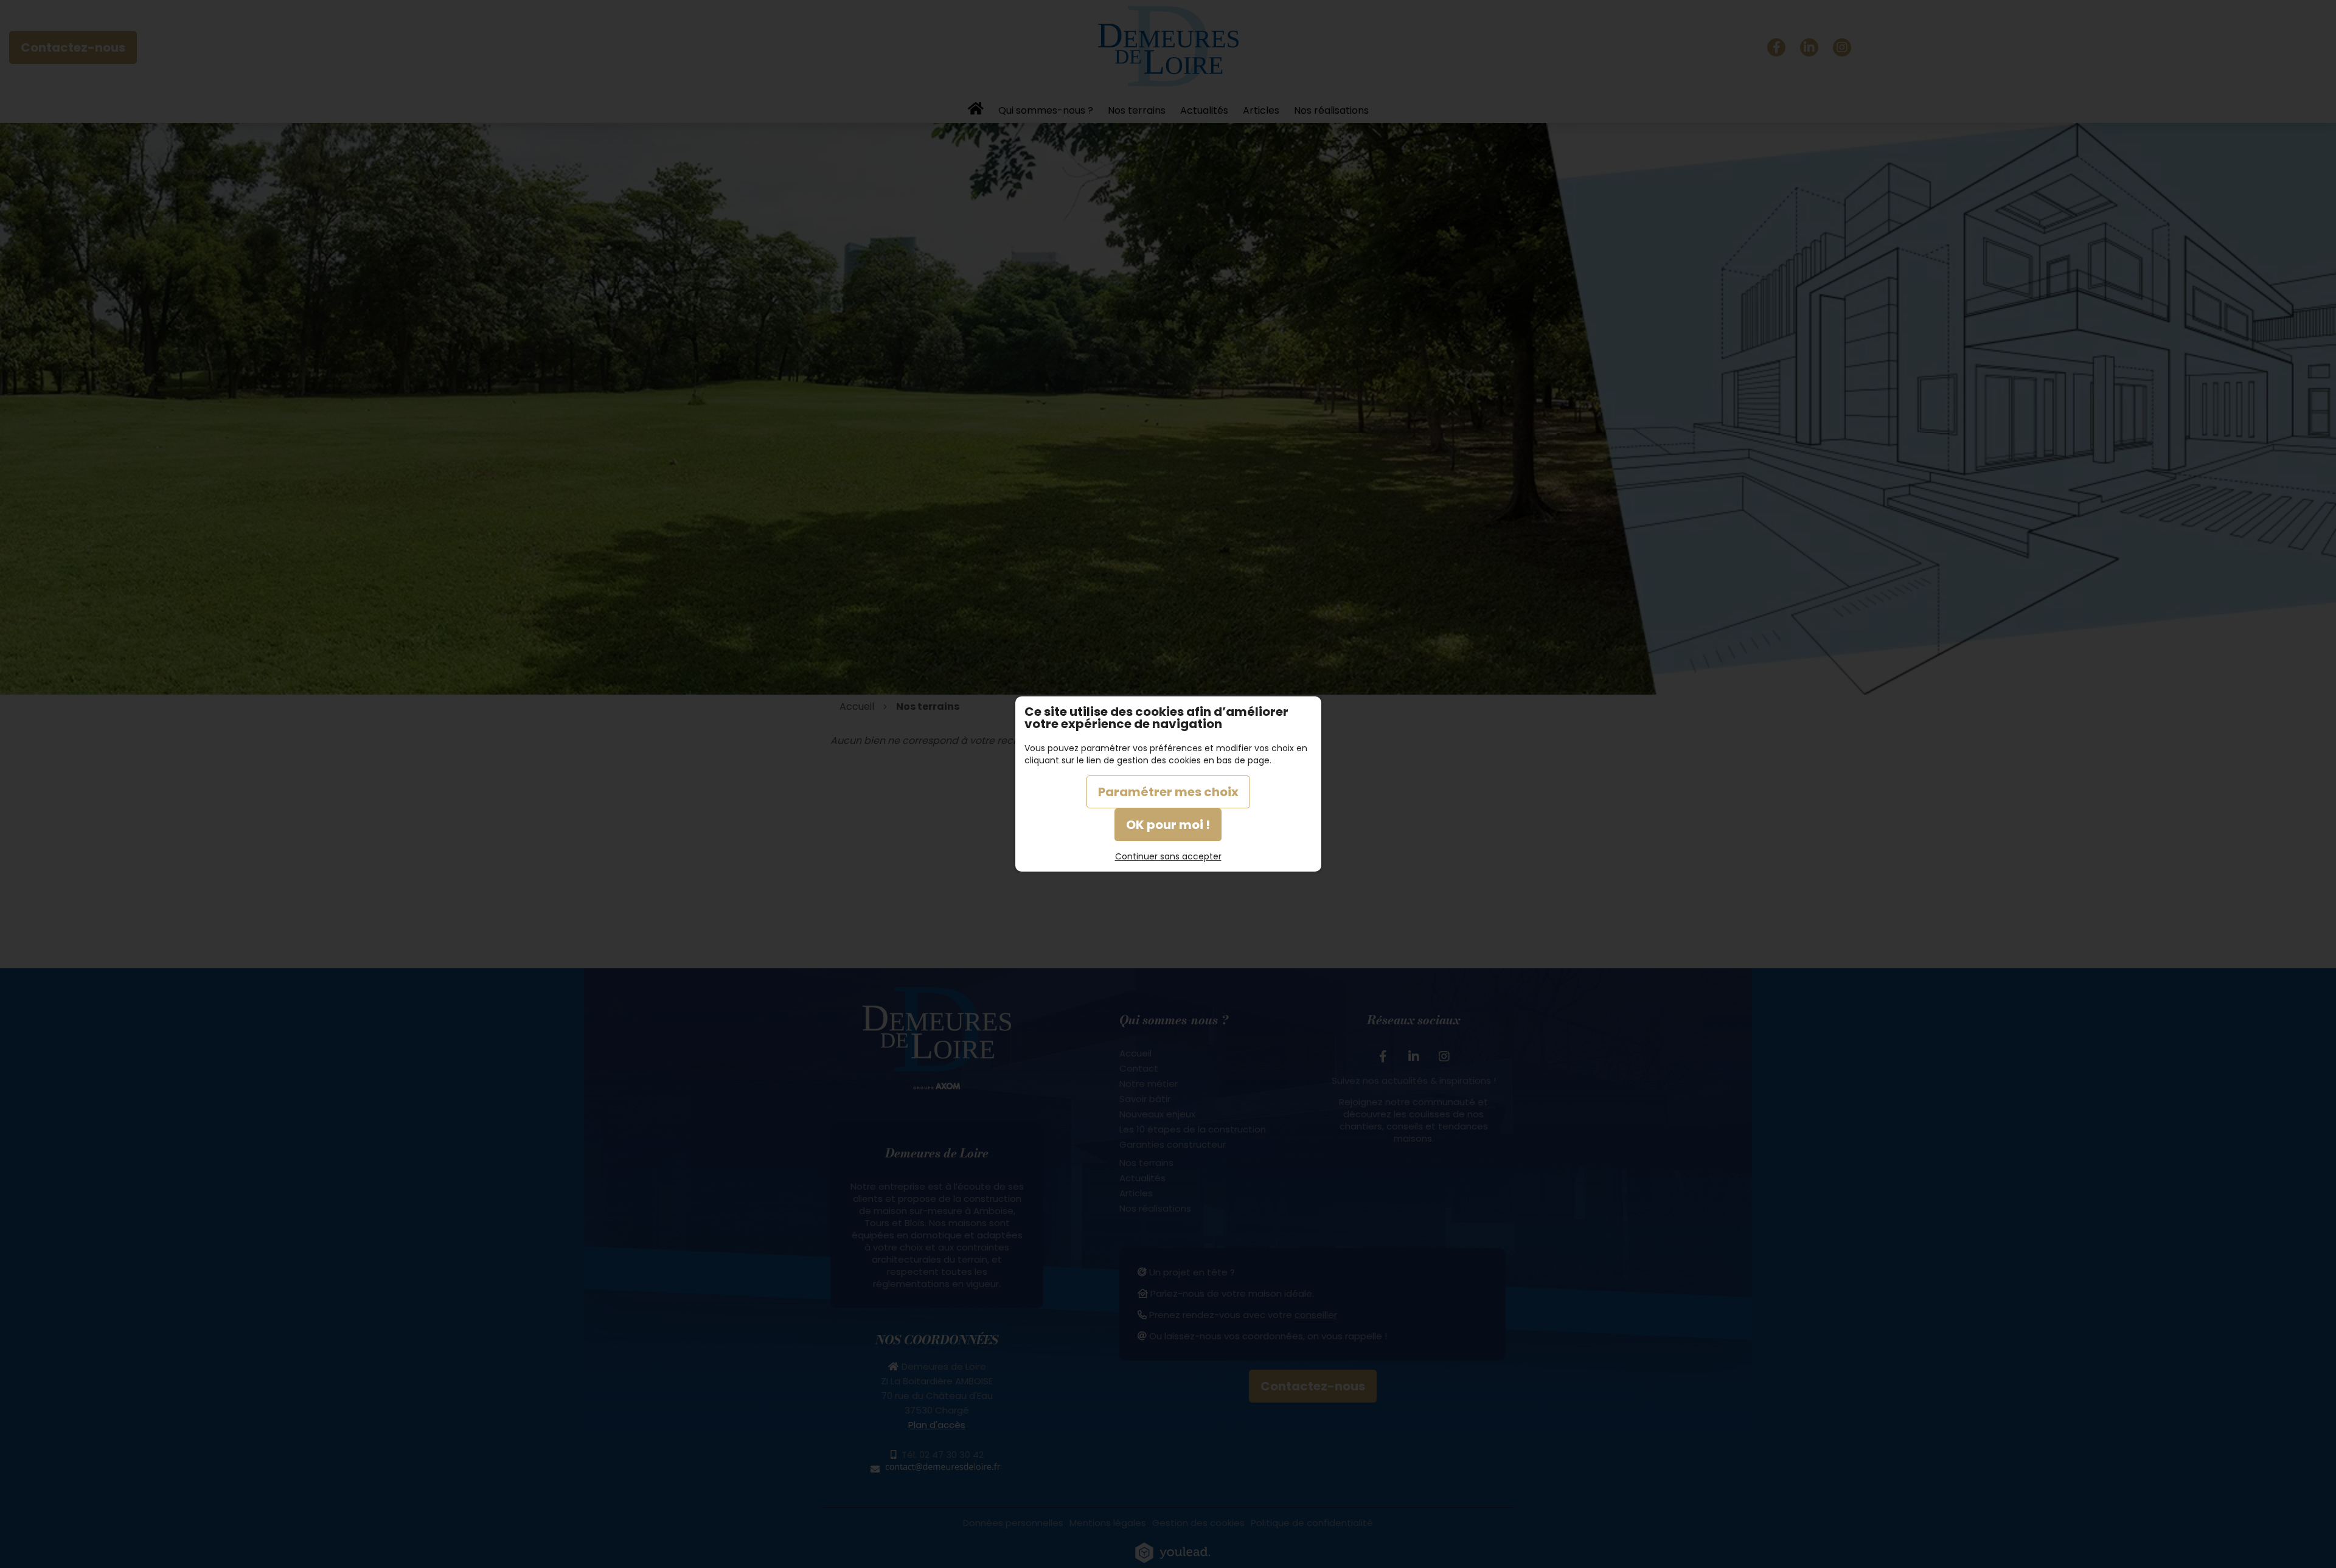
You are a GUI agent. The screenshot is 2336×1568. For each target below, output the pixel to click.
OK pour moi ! (1168, 825)
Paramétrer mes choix (1168, 792)
